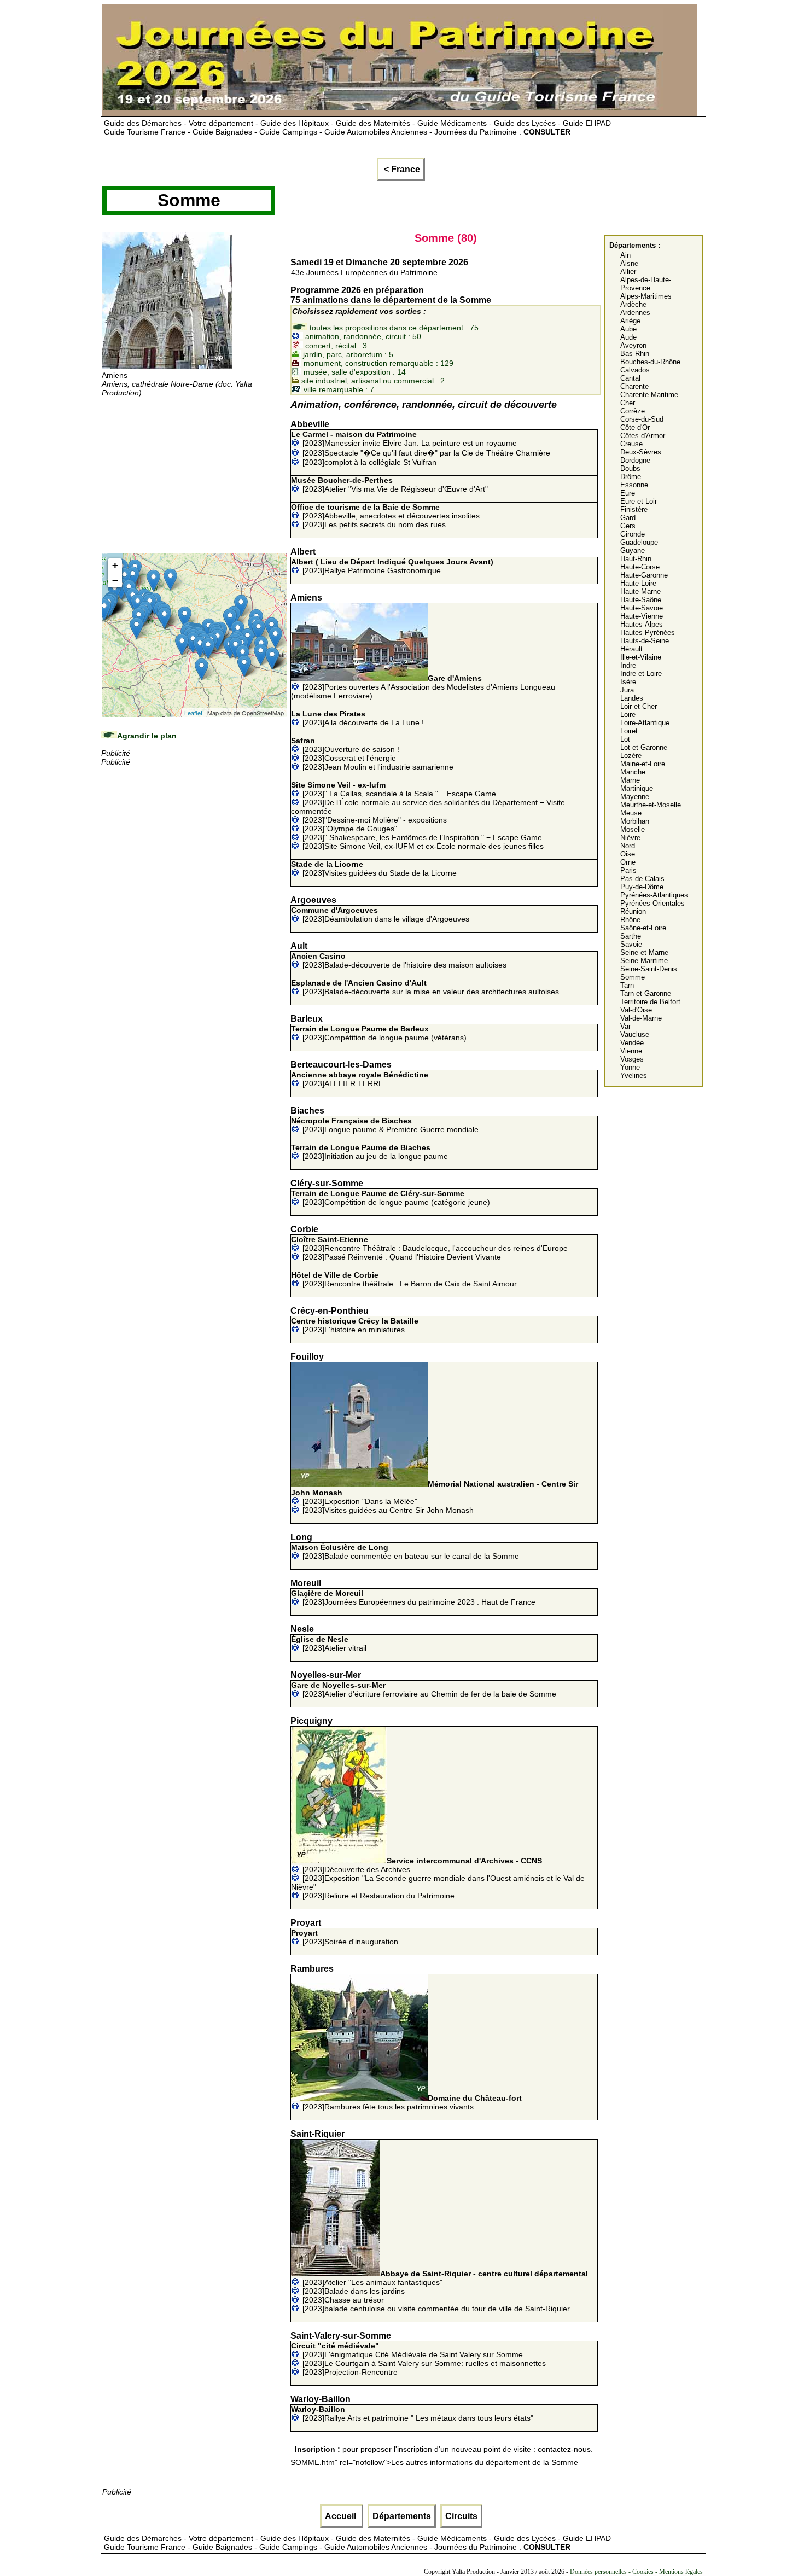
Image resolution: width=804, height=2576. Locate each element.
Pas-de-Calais (642, 879)
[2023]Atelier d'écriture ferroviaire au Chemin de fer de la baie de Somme (424, 1689)
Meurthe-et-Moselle (651, 805)
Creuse (631, 444)
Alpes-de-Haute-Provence (646, 284)
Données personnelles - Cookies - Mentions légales (636, 2572)
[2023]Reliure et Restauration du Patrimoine (378, 1896)
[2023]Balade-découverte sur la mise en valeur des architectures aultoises (425, 987)
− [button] (115, 580)
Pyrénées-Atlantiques (654, 895)
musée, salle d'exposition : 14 (354, 372)
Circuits (461, 2516)
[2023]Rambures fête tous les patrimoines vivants (412, 2102)
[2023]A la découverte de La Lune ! (357, 718)
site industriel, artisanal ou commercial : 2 (372, 381)
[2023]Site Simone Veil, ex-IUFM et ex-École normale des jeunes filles (423, 846)
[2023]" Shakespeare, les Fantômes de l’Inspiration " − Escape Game (422, 837)
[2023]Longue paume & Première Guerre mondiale (385, 1125)
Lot (625, 739)
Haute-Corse (640, 567)
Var (625, 1026)
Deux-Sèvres (641, 452)
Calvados (635, 370)
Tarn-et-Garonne (646, 993)
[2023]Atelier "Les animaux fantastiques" (445, 2278)
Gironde (633, 534)
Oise (628, 854)
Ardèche (633, 304)
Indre (628, 665)
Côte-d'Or (635, 427)
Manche (633, 772)
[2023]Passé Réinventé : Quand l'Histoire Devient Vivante (402, 1257)
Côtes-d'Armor (643, 436)
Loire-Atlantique (645, 723)
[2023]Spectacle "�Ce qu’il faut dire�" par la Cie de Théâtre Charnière (426, 453)
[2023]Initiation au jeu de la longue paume (369, 1152)
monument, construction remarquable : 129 (377, 363)
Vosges (632, 1059)
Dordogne (635, 460)
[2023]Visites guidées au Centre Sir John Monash (388, 1510)
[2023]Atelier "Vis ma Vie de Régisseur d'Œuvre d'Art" (389, 485)
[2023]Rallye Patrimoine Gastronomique (392, 566)
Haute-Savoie (642, 608)
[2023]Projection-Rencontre (350, 2372)
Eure (628, 493)
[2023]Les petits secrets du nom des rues (374, 524)
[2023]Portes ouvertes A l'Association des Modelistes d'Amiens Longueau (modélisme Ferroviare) (423, 687)
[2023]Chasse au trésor (343, 2300)
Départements (402, 2516)
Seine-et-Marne (644, 952)
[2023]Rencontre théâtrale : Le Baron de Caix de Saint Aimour (404, 1279)
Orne (628, 862)
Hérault (631, 649)
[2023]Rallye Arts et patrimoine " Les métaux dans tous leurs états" (412, 2414)
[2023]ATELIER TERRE (360, 1079)
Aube (628, 329)
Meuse (631, 813)
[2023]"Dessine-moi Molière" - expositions (375, 820)
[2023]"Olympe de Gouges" (350, 829)
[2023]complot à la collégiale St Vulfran (369, 462)
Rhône (630, 920)
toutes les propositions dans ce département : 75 (393, 328)
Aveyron (633, 345)
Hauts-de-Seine (645, 641)
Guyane (633, 550)
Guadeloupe (639, 542)
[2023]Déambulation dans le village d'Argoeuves (380, 914)
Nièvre (630, 838)
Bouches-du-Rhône (650, 362)
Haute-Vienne (642, 616)
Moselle (633, 829)
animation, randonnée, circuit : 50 (362, 336)
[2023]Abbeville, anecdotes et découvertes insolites (385, 511)
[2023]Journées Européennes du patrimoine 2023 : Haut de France (413, 1598)
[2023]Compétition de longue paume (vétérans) (379, 1033)
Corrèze (633, 411)
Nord (628, 846)
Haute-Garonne (644, 575)
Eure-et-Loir (639, 501)
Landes (632, 698)
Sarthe (631, 936)
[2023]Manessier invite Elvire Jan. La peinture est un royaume (404, 439)
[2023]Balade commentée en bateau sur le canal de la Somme (405, 1552)
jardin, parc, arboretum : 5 (347, 354)
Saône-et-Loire (643, 928)
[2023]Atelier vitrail (329, 1643)
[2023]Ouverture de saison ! (345, 745)
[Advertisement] (194, 474)
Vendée (632, 1043)
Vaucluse (635, 1035)
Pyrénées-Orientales (652, 903)
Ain (625, 255)
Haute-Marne (640, 591)
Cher (628, 403)
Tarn (627, 985)
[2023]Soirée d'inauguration (345, 1937)
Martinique (637, 788)
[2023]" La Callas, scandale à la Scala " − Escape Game (394, 789)
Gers (628, 526)
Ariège (630, 321)
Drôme (631, 477)
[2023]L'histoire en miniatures (355, 1325)
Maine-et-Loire (643, 764)
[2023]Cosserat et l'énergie (349, 758)
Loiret (629, 731)
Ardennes (635, 313)
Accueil (342, 2516)
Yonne (630, 1067)
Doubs (630, 468)
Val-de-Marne (641, 1018)
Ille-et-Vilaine (641, 657)
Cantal (630, 378)
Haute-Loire (638, 583)
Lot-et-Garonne (644, 747)
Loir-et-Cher (639, 706)
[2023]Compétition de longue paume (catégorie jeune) (391, 1198)
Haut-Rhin (636, 559)
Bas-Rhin (635, 354)
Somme (633, 977)
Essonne (634, 485)
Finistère (634, 509)
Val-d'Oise (636, 1010)
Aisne (629, 263)
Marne (630, 780)
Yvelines (634, 1076)
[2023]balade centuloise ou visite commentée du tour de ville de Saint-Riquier (436, 2309)
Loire (628, 715)
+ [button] (115, 565)
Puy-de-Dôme (642, 887)
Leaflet (193, 713)
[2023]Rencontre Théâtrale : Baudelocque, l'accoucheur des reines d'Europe (429, 1244)
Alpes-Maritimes (646, 296)
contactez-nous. (565, 2449)
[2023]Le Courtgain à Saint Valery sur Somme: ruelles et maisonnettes (424, 2363)
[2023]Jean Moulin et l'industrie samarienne (378, 767)
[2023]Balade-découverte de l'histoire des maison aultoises (399, 960)
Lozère (631, 756)
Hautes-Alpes (642, 624)
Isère (628, 682)
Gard (628, 518)
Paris (628, 870)
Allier (628, 272)
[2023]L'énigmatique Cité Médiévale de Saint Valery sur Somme (407, 2350)
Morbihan (635, 821)
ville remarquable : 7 (338, 389)
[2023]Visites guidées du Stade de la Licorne (374, 869)
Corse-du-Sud (642, 419)
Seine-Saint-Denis (649, 969)
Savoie (631, 944)
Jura (627, 690)
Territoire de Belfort (650, 1002)
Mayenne (635, 797)
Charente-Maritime (649, 395)
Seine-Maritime (644, 961)
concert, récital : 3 (335, 346)
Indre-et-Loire (641, 674)
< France (401, 169)
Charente (634, 386)
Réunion (633, 911)
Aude (628, 337)
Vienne (631, 1051)
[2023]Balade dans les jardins (354, 2291)
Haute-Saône (641, 600)
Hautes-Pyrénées (648, 633)
